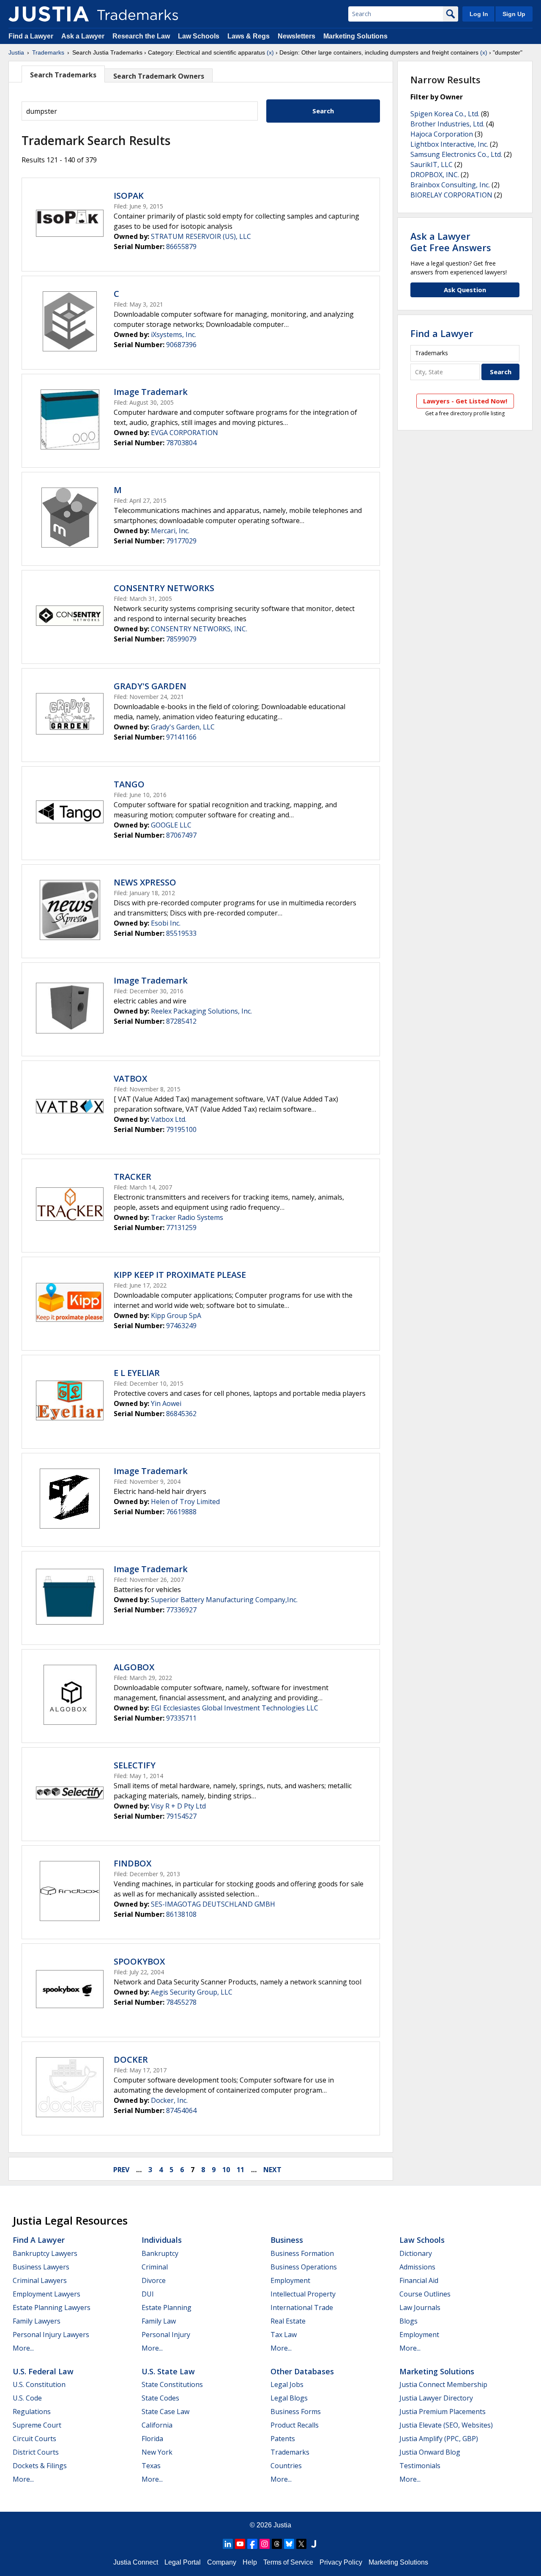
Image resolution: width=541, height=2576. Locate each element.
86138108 (181, 1914)
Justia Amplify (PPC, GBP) (439, 2439)
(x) (270, 52)
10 (226, 2170)
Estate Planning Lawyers (52, 2307)
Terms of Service (288, 2562)
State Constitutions (172, 2384)
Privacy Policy (341, 2562)
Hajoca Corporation (442, 134)
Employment (290, 2280)
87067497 (181, 835)
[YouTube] (240, 2544)
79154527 (181, 1816)
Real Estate (288, 2321)
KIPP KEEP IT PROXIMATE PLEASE (180, 1275)
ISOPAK (129, 196)
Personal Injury (166, 2335)
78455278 (181, 2002)
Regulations (32, 2412)
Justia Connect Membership (443, 2384)
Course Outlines (425, 2294)
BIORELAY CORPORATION (451, 195)
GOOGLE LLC (171, 825)
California (157, 2425)
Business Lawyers (41, 2267)
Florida (152, 2439)
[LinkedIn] (228, 2544)
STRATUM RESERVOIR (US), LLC (201, 236)
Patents (283, 2439)
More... (23, 2348)
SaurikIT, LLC (432, 164)
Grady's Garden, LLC (183, 727)
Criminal (155, 2267)
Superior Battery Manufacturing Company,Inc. (224, 1600)
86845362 (181, 1414)
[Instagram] (265, 2544)
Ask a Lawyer (83, 36)
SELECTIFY (135, 1765)
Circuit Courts (34, 2439)
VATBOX (130, 1078)
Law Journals (420, 2307)
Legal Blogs (289, 2398)
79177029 (181, 541)
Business (287, 2240)
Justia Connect (136, 2562)
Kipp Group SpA (176, 1315)
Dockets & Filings (40, 2466)
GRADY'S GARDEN (150, 686)
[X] (301, 2544)
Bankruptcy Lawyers (45, 2253)
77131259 (181, 1228)
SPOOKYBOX (139, 1961)
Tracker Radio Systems (187, 1217)
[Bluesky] (289, 2544)
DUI (148, 2294)
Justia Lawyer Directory (436, 2398)
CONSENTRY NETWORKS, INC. (199, 629)
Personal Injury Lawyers (51, 2335)
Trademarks (48, 52)
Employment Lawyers (46, 2294)
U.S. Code (27, 2398)
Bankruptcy (160, 2253)
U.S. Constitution (39, 2384)
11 (240, 2170)
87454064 (181, 2110)
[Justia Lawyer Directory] (314, 2544)
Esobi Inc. (166, 923)
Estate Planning (167, 2307)
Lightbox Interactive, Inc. (449, 144)
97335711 (181, 1718)
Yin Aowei (166, 1403)
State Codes (160, 2398)
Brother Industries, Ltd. (447, 124)
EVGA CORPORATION (184, 433)
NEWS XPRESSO (145, 882)
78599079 (181, 639)
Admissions (417, 2267)
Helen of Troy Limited (185, 1502)
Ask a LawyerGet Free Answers (451, 241)
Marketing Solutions (355, 36)
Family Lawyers (37, 2321)
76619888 (181, 1512)
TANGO (129, 784)
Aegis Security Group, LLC (192, 1992)
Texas (151, 2466)
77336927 (181, 1610)
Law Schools (199, 36)
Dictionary (416, 2253)
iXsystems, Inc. (174, 334)
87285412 (181, 1021)
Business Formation (302, 2253)
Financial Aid (419, 2280)
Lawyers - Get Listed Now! (465, 401)
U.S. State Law (168, 2371)
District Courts (36, 2452)
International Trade (302, 2307)
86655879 (181, 247)
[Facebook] (252, 2544)
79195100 (181, 1129)
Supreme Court (37, 2425)
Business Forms (296, 2412)
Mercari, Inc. (170, 531)
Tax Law (284, 2335)
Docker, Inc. (169, 2100)
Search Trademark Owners (159, 76)
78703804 (181, 443)
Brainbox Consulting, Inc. (450, 185)
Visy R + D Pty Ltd (178, 1806)
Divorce (154, 2280)
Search (323, 111)
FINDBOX (133, 1863)
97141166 (181, 737)
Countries (286, 2466)
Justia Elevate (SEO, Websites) (446, 2425)
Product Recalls (295, 2425)
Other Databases (302, 2371)
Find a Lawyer (31, 36)
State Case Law (165, 2412)
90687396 (181, 345)
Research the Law (141, 36)
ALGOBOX (134, 1667)
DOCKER (131, 2059)
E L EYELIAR (137, 1373)
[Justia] (49, 14)
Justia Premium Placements (443, 2412)
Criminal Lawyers (40, 2280)
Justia (16, 52)
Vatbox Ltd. (169, 1119)
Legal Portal (183, 2562)
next (272, 2170)
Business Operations (304, 2267)
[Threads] (277, 2544)
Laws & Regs (249, 36)
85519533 (181, 933)
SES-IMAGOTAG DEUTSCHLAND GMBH (213, 1904)
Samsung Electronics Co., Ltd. (456, 154)
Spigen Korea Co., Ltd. (445, 114)
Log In (479, 14)
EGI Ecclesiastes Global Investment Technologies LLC (235, 1708)
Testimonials (420, 2466)
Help (250, 2562)
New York (157, 2452)
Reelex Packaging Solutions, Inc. (201, 1011)
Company (222, 2562)
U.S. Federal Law (43, 2371)
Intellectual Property (303, 2294)
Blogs (408, 2321)
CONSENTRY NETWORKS (164, 588)
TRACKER (133, 1177)
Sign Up (514, 14)
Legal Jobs (287, 2384)
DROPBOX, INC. (435, 175)
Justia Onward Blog (430, 2452)
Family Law (159, 2321)
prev (121, 2170)
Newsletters (296, 36)
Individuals (162, 2240)
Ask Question (465, 290)
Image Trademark (151, 392)
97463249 (181, 1326)
